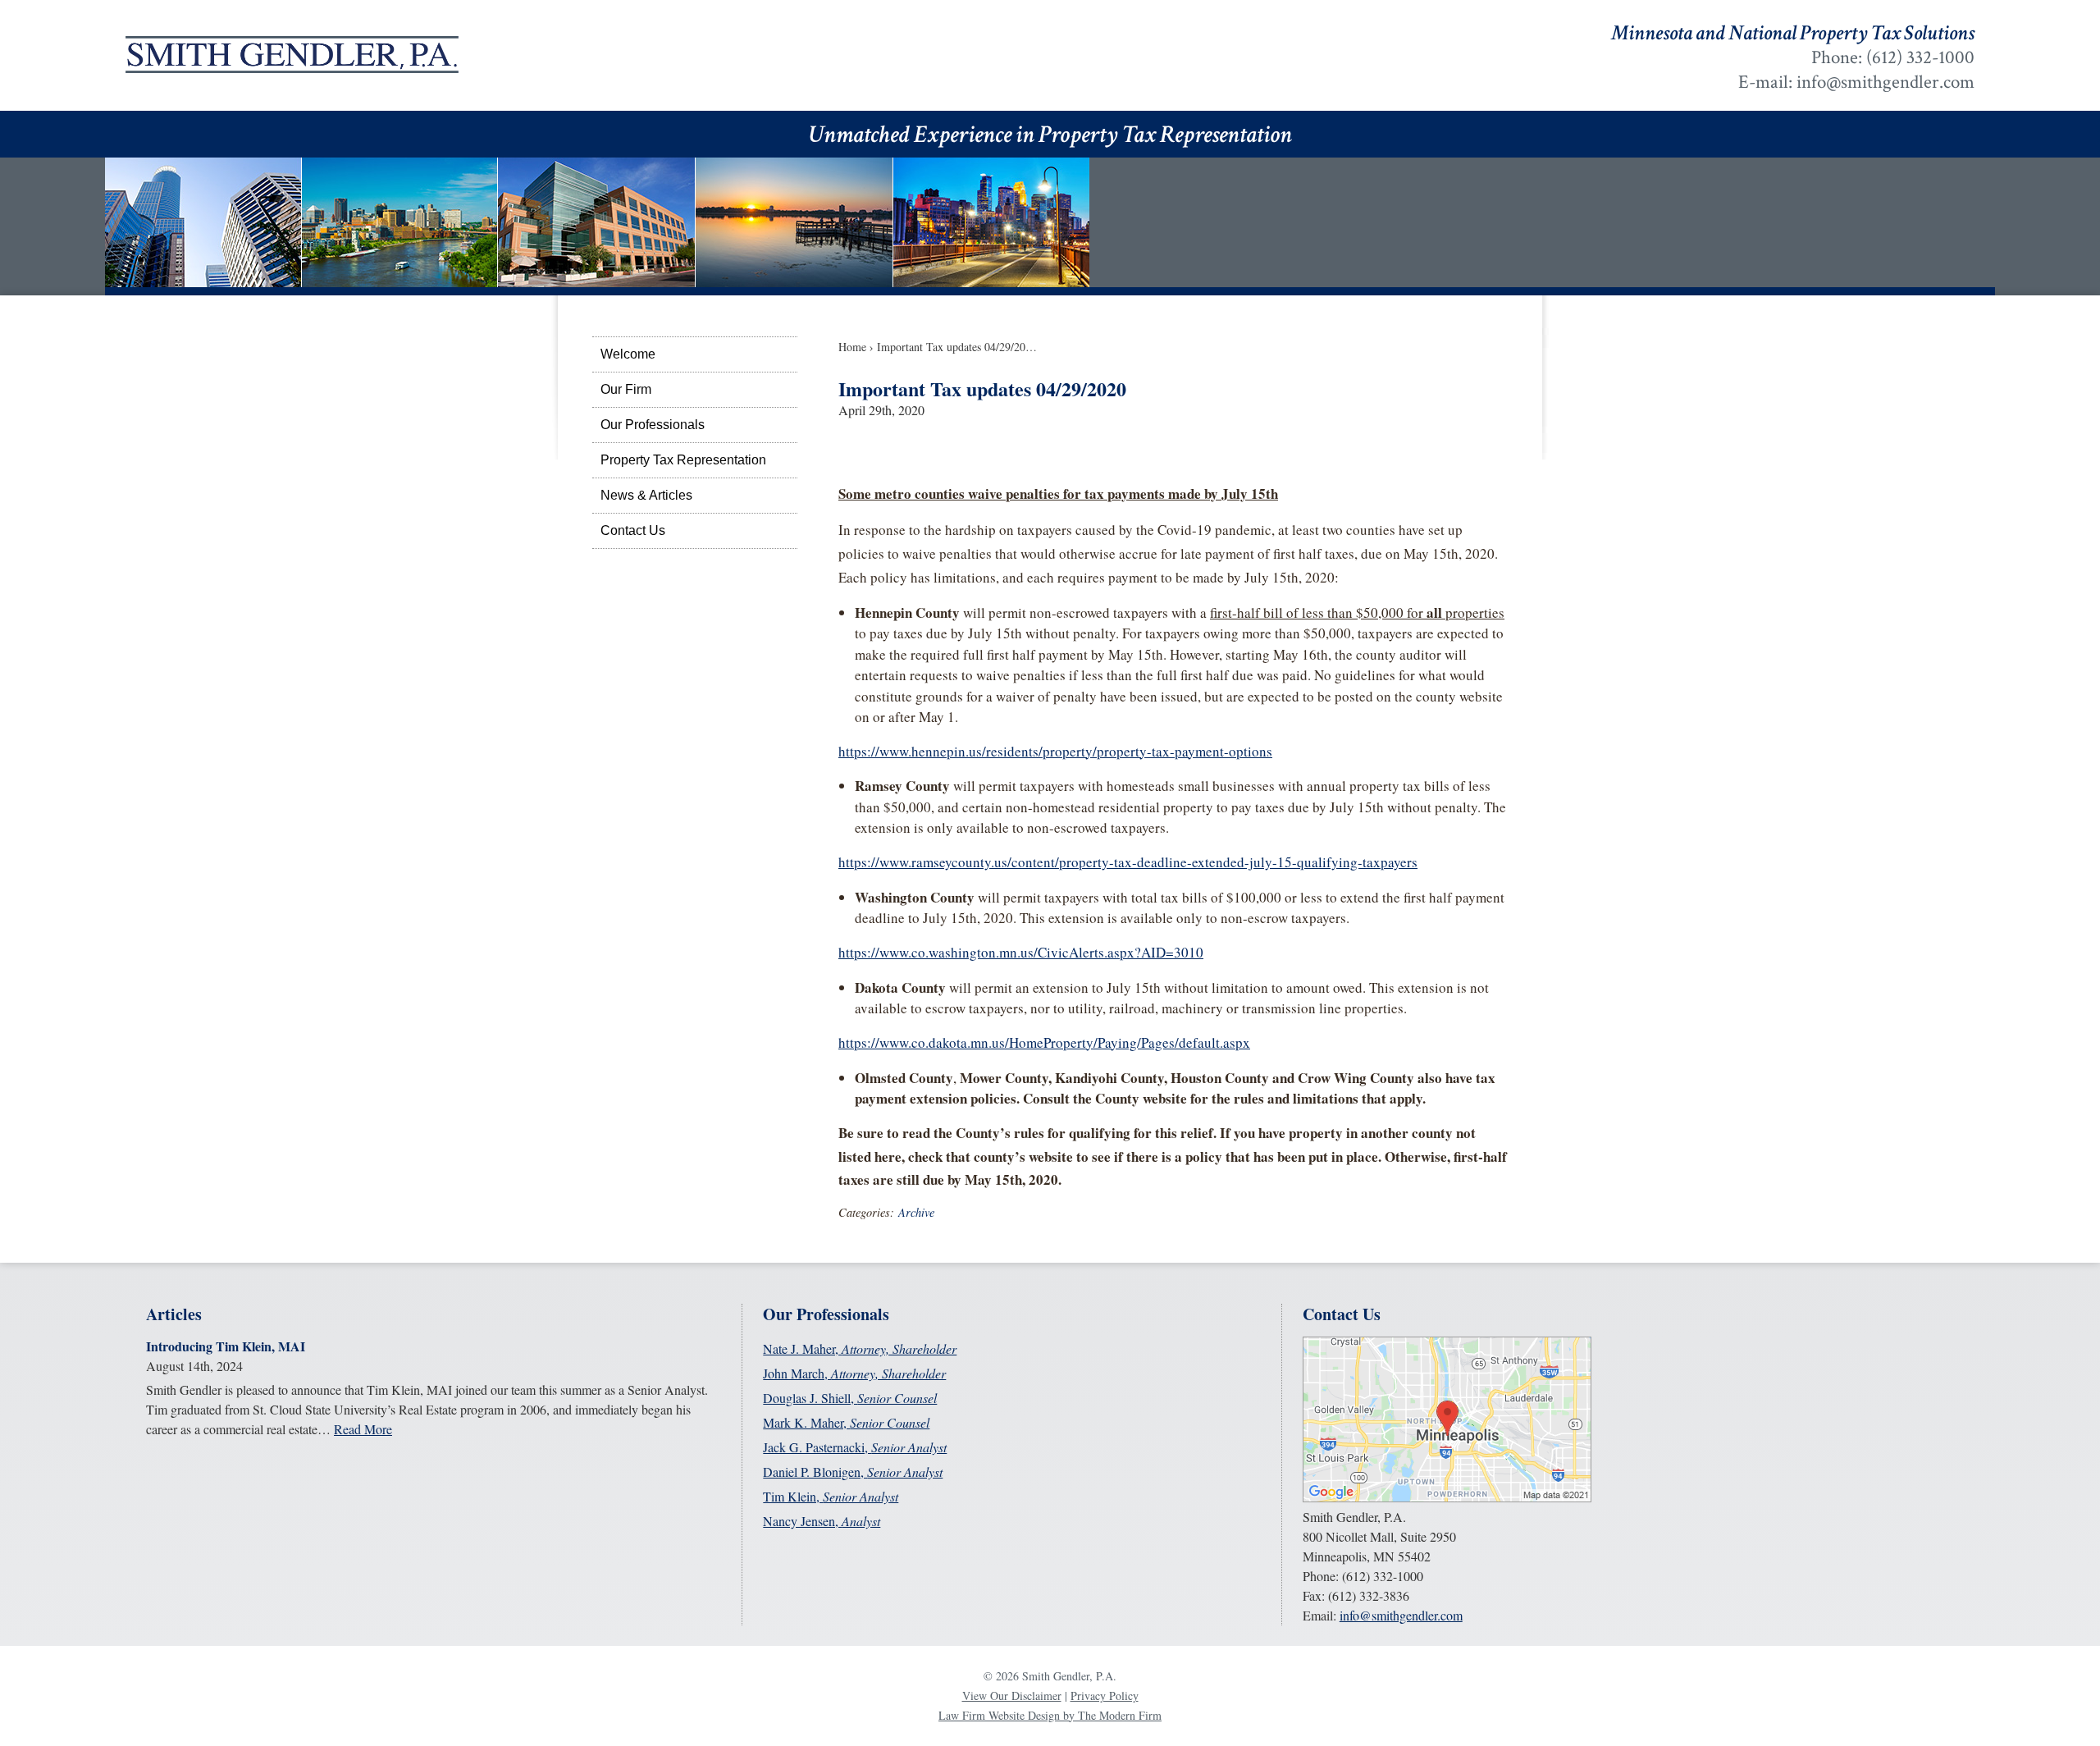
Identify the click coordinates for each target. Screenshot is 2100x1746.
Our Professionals (653, 425)
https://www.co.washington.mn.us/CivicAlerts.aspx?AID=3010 (1021, 952)
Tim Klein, (831, 1496)
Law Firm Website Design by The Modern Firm (1050, 1715)
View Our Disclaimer (1012, 1696)
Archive (916, 1212)
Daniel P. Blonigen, (853, 1472)
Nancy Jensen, (822, 1521)
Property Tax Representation (683, 460)
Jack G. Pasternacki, (855, 1447)
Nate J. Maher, (860, 1348)
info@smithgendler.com (1885, 82)
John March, (854, 1373)
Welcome (628, 354)
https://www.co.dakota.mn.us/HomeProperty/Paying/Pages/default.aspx (1044, 1042)
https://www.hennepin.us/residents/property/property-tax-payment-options (1055, 751)
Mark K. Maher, (846, 1422)
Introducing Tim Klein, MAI (226, 1346)
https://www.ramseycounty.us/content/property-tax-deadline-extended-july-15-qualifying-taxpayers (1128, 862)
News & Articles (646, 495)
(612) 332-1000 (1920, 57)
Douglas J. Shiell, (850, 1398)
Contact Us (633, 530)
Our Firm (626, 389)
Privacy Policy (1105, 1696)
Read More (363, 1429)
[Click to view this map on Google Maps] (1447, 1497)
